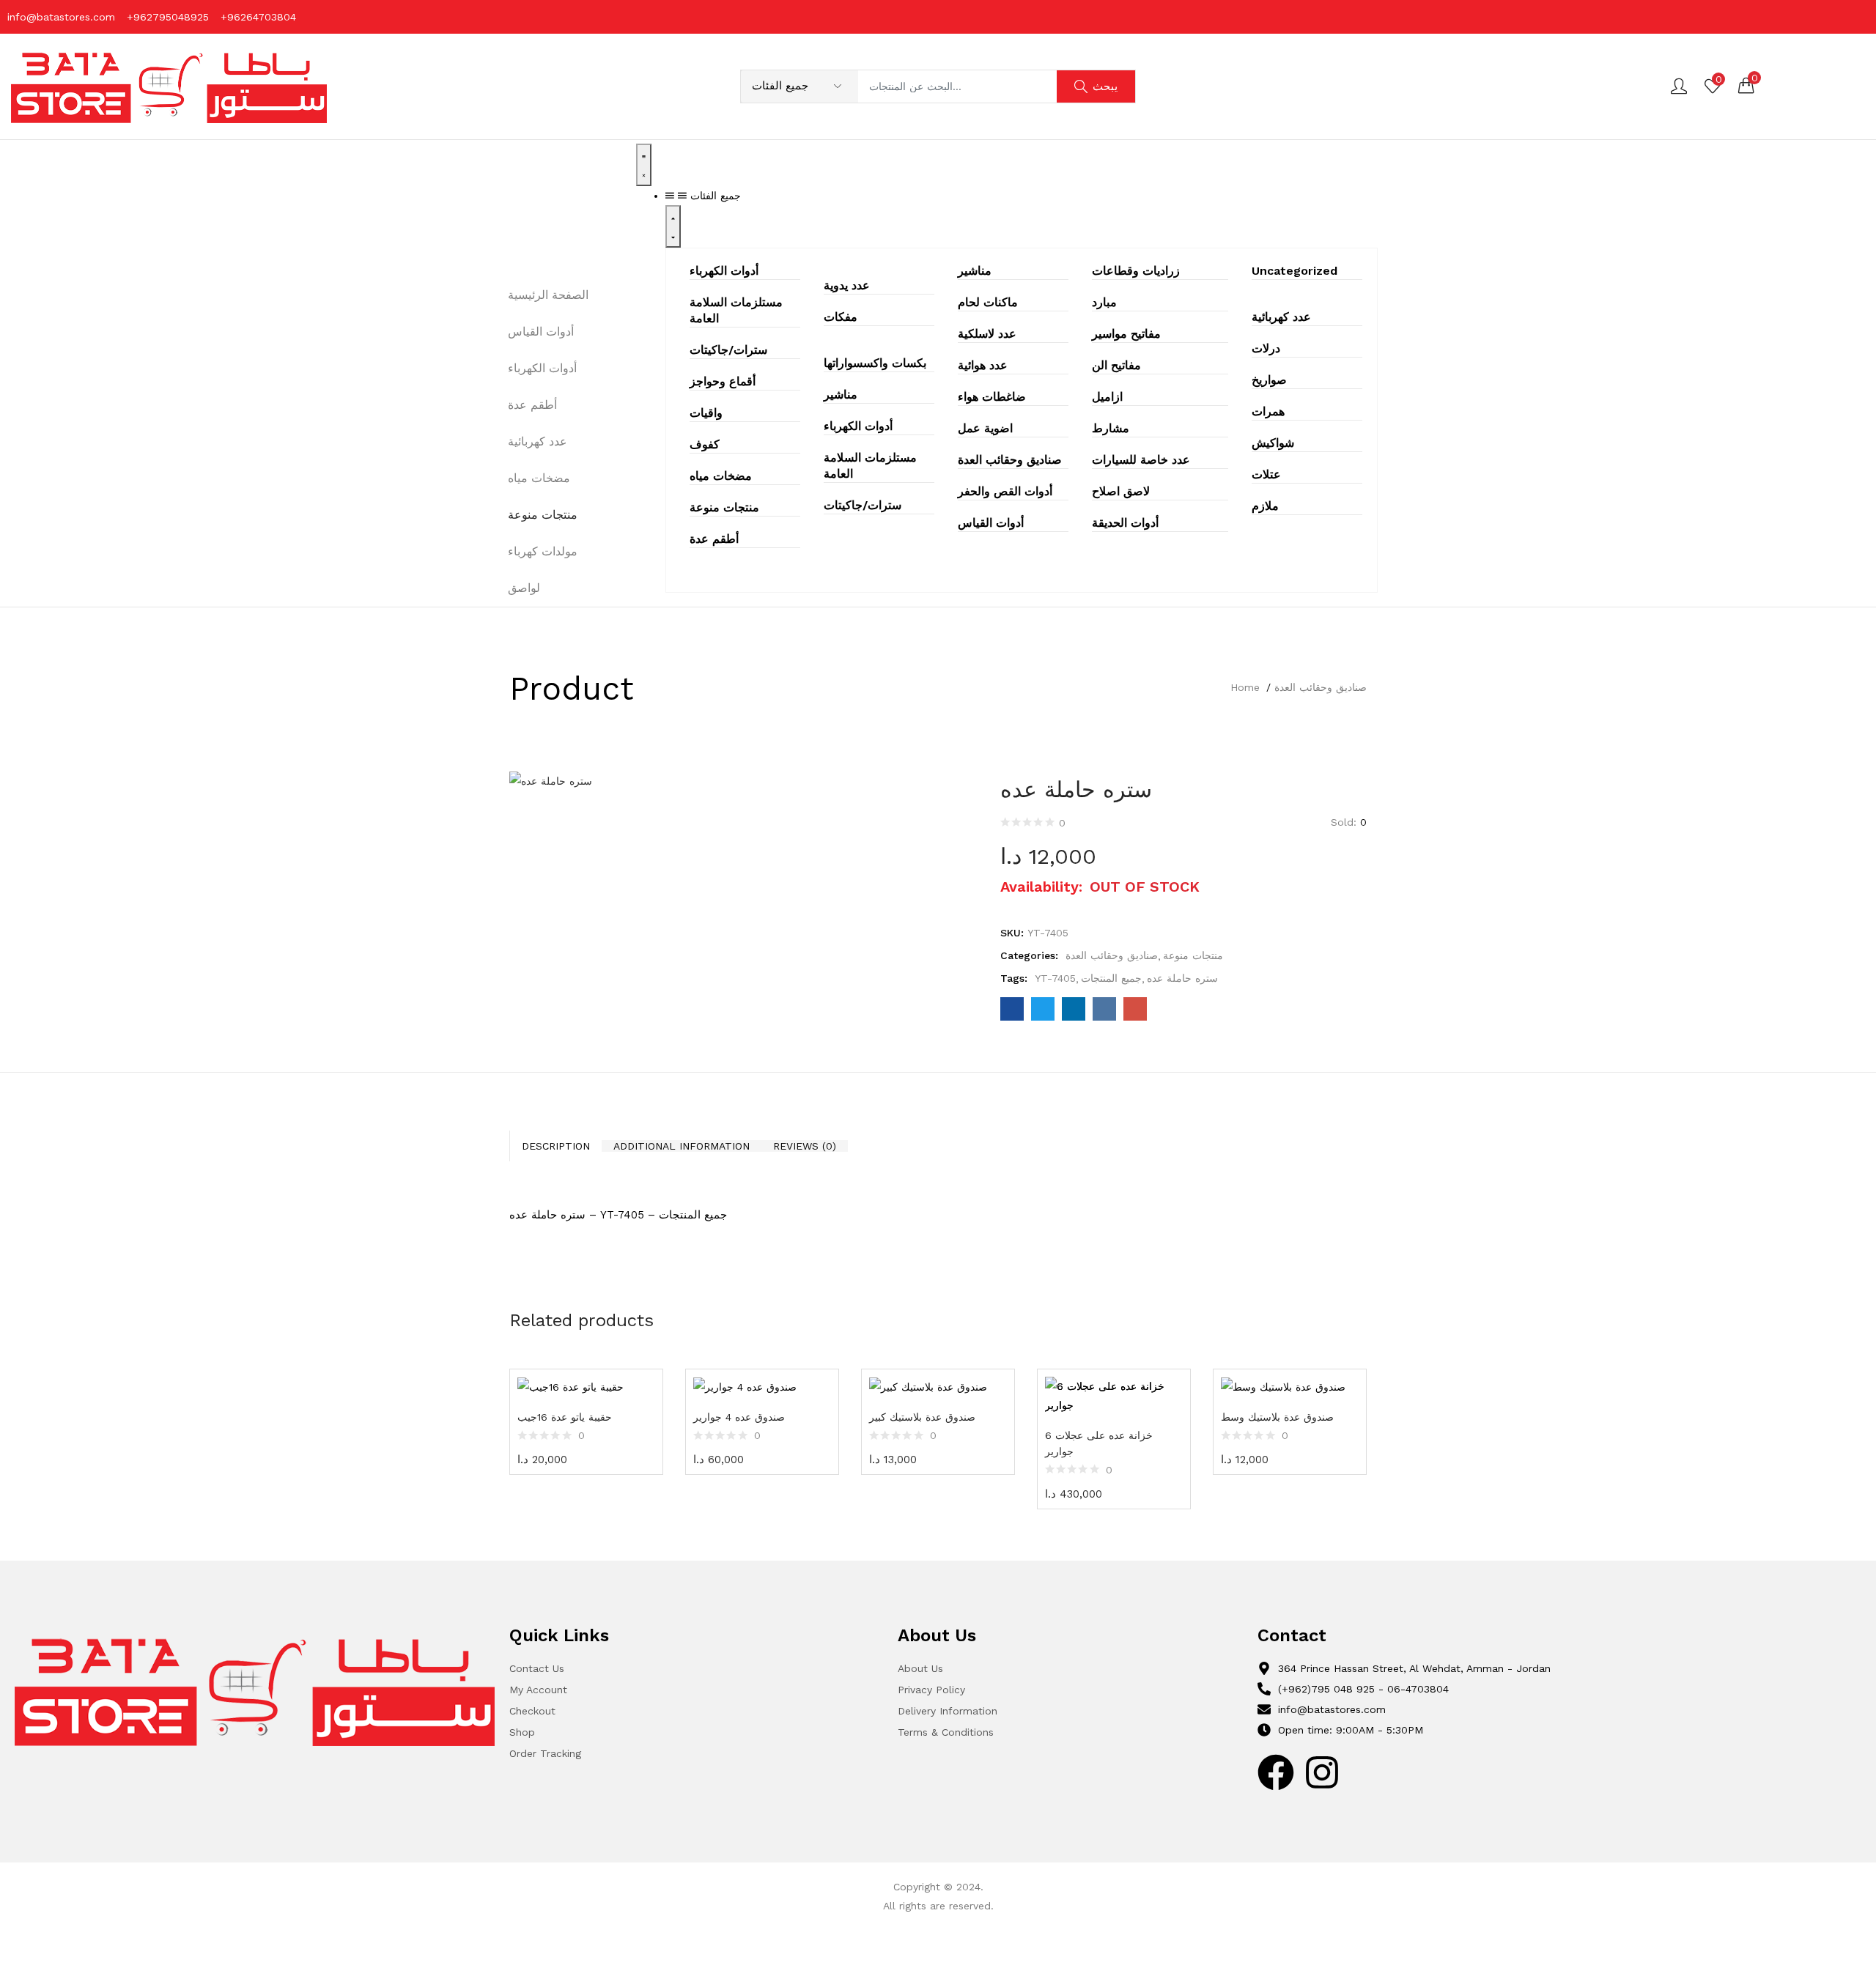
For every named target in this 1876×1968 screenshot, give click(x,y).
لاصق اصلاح (1121, 491)
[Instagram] (1322, 1772)
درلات (1266, 348)
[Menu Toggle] (644, 165)
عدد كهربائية (1281, 317)
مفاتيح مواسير (1126, 334)
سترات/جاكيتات (728, 350)
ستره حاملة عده (1182, 978)
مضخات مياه (721, 476)
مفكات (841, 317)
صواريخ (1269, 380)
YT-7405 (1055, 978)
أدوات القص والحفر (1005, 491)
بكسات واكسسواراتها (875, 363)
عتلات (1266, 474)
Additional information (682, 1146)
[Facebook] (1276, 1772)
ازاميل (1107, 397)
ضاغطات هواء (992, 397)
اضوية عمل (985, 428)
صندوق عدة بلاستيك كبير (922, 1417)
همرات (1268, 411)
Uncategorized (1295, 271)
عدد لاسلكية (987, 334)
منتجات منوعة (724, 507)
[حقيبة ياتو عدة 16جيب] (586, 1387)
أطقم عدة (714, 539)
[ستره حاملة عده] (1012, 1009)
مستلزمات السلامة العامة (736, 310)
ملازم (1265, 506)
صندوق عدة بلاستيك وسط (1277, 1417)
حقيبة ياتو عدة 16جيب (565, 1417)
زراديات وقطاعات (1136, 271)
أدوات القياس (991, 523)
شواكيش (1273, 443)
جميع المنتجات (1111, 978)
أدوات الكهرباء (724, 271)
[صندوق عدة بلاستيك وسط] (1290, 1387)
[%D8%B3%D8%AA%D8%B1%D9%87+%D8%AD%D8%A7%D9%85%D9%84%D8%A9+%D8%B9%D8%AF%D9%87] (1043, 1009)
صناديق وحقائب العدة (1010, 460)
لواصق (524, 588)
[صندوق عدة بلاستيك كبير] (938, 1387)
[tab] (555, 1146)
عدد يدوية (847, 285)
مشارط (1111, 428)
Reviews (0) (805, 1146)
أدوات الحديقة (1125, 523)
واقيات (706, 413)
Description (556, 1146)
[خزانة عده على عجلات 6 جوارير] (1114, 1396)
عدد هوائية (983, 365)
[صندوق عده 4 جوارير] (762, 1387)
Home (1245, 687)
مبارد (1104, 302)
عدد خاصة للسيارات (1141, 460)
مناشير (841, 395)
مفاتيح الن (1116, 365)
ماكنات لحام (988, 302)
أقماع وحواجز (723, 381)
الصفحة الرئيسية (548, 295)
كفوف (705, 444)
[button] (1746, 85)
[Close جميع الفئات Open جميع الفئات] (673, 226)
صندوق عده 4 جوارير (739, 1417)
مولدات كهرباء (543, 551)
